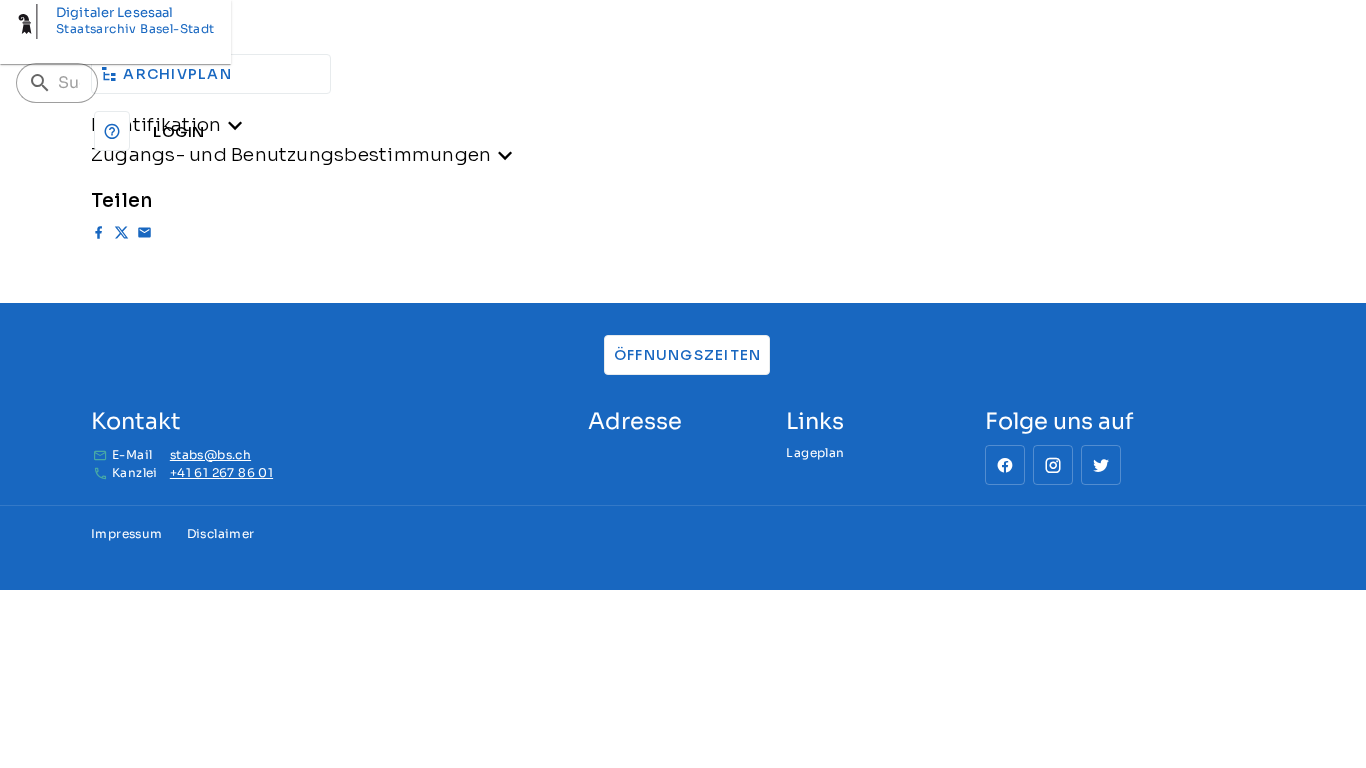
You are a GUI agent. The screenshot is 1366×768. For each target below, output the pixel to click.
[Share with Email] (144, 235)
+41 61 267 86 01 (221, 472)
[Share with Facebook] (98, 235)
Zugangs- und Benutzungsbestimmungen (291, 154)
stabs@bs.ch (210, 454)
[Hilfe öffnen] (112, 131)
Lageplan (815, 452)
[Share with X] (121, 235)
